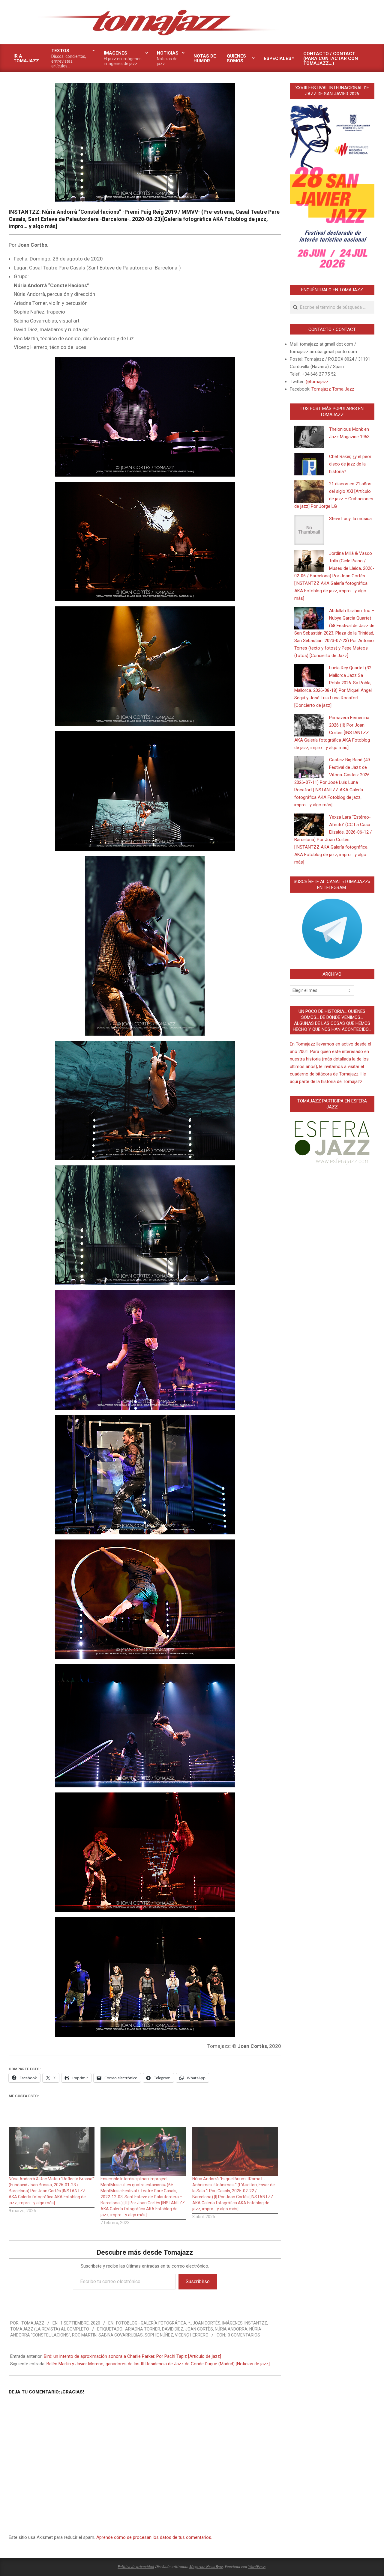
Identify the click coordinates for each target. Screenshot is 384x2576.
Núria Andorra (231, 2329)
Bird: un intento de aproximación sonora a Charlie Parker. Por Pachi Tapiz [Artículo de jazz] (132, 2356)
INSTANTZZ (256, 2323)
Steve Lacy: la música (350, 519)
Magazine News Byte (206, 2566)
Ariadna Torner (143, 2329)
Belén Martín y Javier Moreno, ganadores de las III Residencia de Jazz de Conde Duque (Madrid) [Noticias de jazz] (158, 2364)
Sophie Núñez (159, 2335)
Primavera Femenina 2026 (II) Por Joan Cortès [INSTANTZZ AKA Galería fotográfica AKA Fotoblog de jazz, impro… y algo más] (332, 733)
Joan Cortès (199, 2329)
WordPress (257, 2566)
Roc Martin (84, 2335)
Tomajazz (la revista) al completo (50, 2329)
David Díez (173, 2329)
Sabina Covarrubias (121, 2335)
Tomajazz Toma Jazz (333, 389)
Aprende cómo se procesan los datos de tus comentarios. (154, 2537)
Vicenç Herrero (192, 2335)
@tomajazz (317, 382)
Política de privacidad (136, 2566)
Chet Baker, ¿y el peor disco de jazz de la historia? (350, 464)
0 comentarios (244, 2335)
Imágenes (232, 2323)
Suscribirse (198, 2282)
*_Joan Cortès (204, 2323)
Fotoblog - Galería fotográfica (151, 2323)
